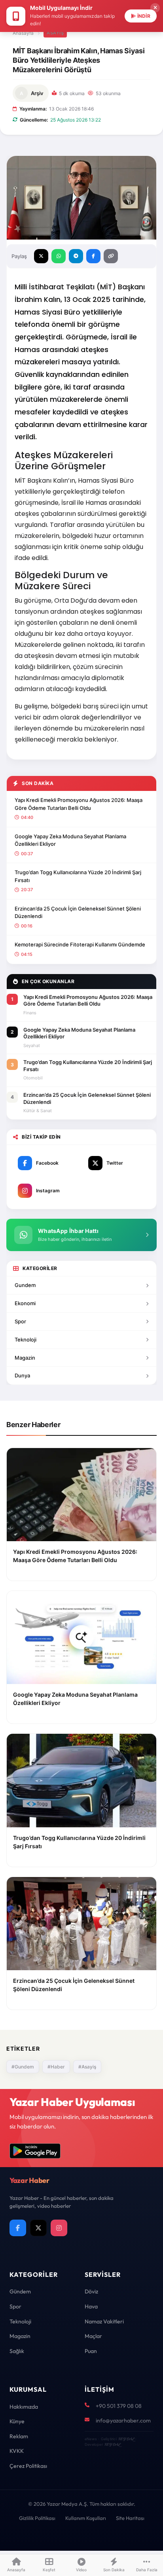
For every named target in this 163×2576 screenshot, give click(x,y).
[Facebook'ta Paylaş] (93, 256)
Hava (91, 2306)
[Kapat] (155, 8)
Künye (17, 2421)
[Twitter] (38, 2228)
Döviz (91, 2291)
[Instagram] (59, 2228)
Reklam (19, 2436)
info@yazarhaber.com (123, 2421)
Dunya (22, 1375)
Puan (91, 2351)
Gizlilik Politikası (37, 2518)
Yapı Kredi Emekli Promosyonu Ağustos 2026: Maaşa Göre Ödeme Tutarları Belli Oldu (79, 804)
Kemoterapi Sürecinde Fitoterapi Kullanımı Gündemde (80, 944)
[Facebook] (18, 2228)
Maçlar (93, 2336)
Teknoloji (26, 1340)
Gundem (25, 1285)
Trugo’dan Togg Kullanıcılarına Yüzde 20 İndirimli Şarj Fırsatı (78, 876)
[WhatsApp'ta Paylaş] (59, 256)
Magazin (25, 1358)
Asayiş (55, 33)
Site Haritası (130, 2518)
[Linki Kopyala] (111, 256)
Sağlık (17, 2351)
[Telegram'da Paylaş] (76, 256)
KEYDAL (126, 2439)
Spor (20, 1321)
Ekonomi (25, 1303)
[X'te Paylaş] (41, 256)
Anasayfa (23, 33)
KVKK (17, 2451)
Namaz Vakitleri (104, 2321)
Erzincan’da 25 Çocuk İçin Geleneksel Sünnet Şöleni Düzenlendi (78, 912)
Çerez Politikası (28, 2466)
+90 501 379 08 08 (119, 2406)
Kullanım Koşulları (86, 2518)
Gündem (20, 2291)
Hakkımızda (24, 2407)
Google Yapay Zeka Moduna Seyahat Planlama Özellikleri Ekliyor (70, 840)
